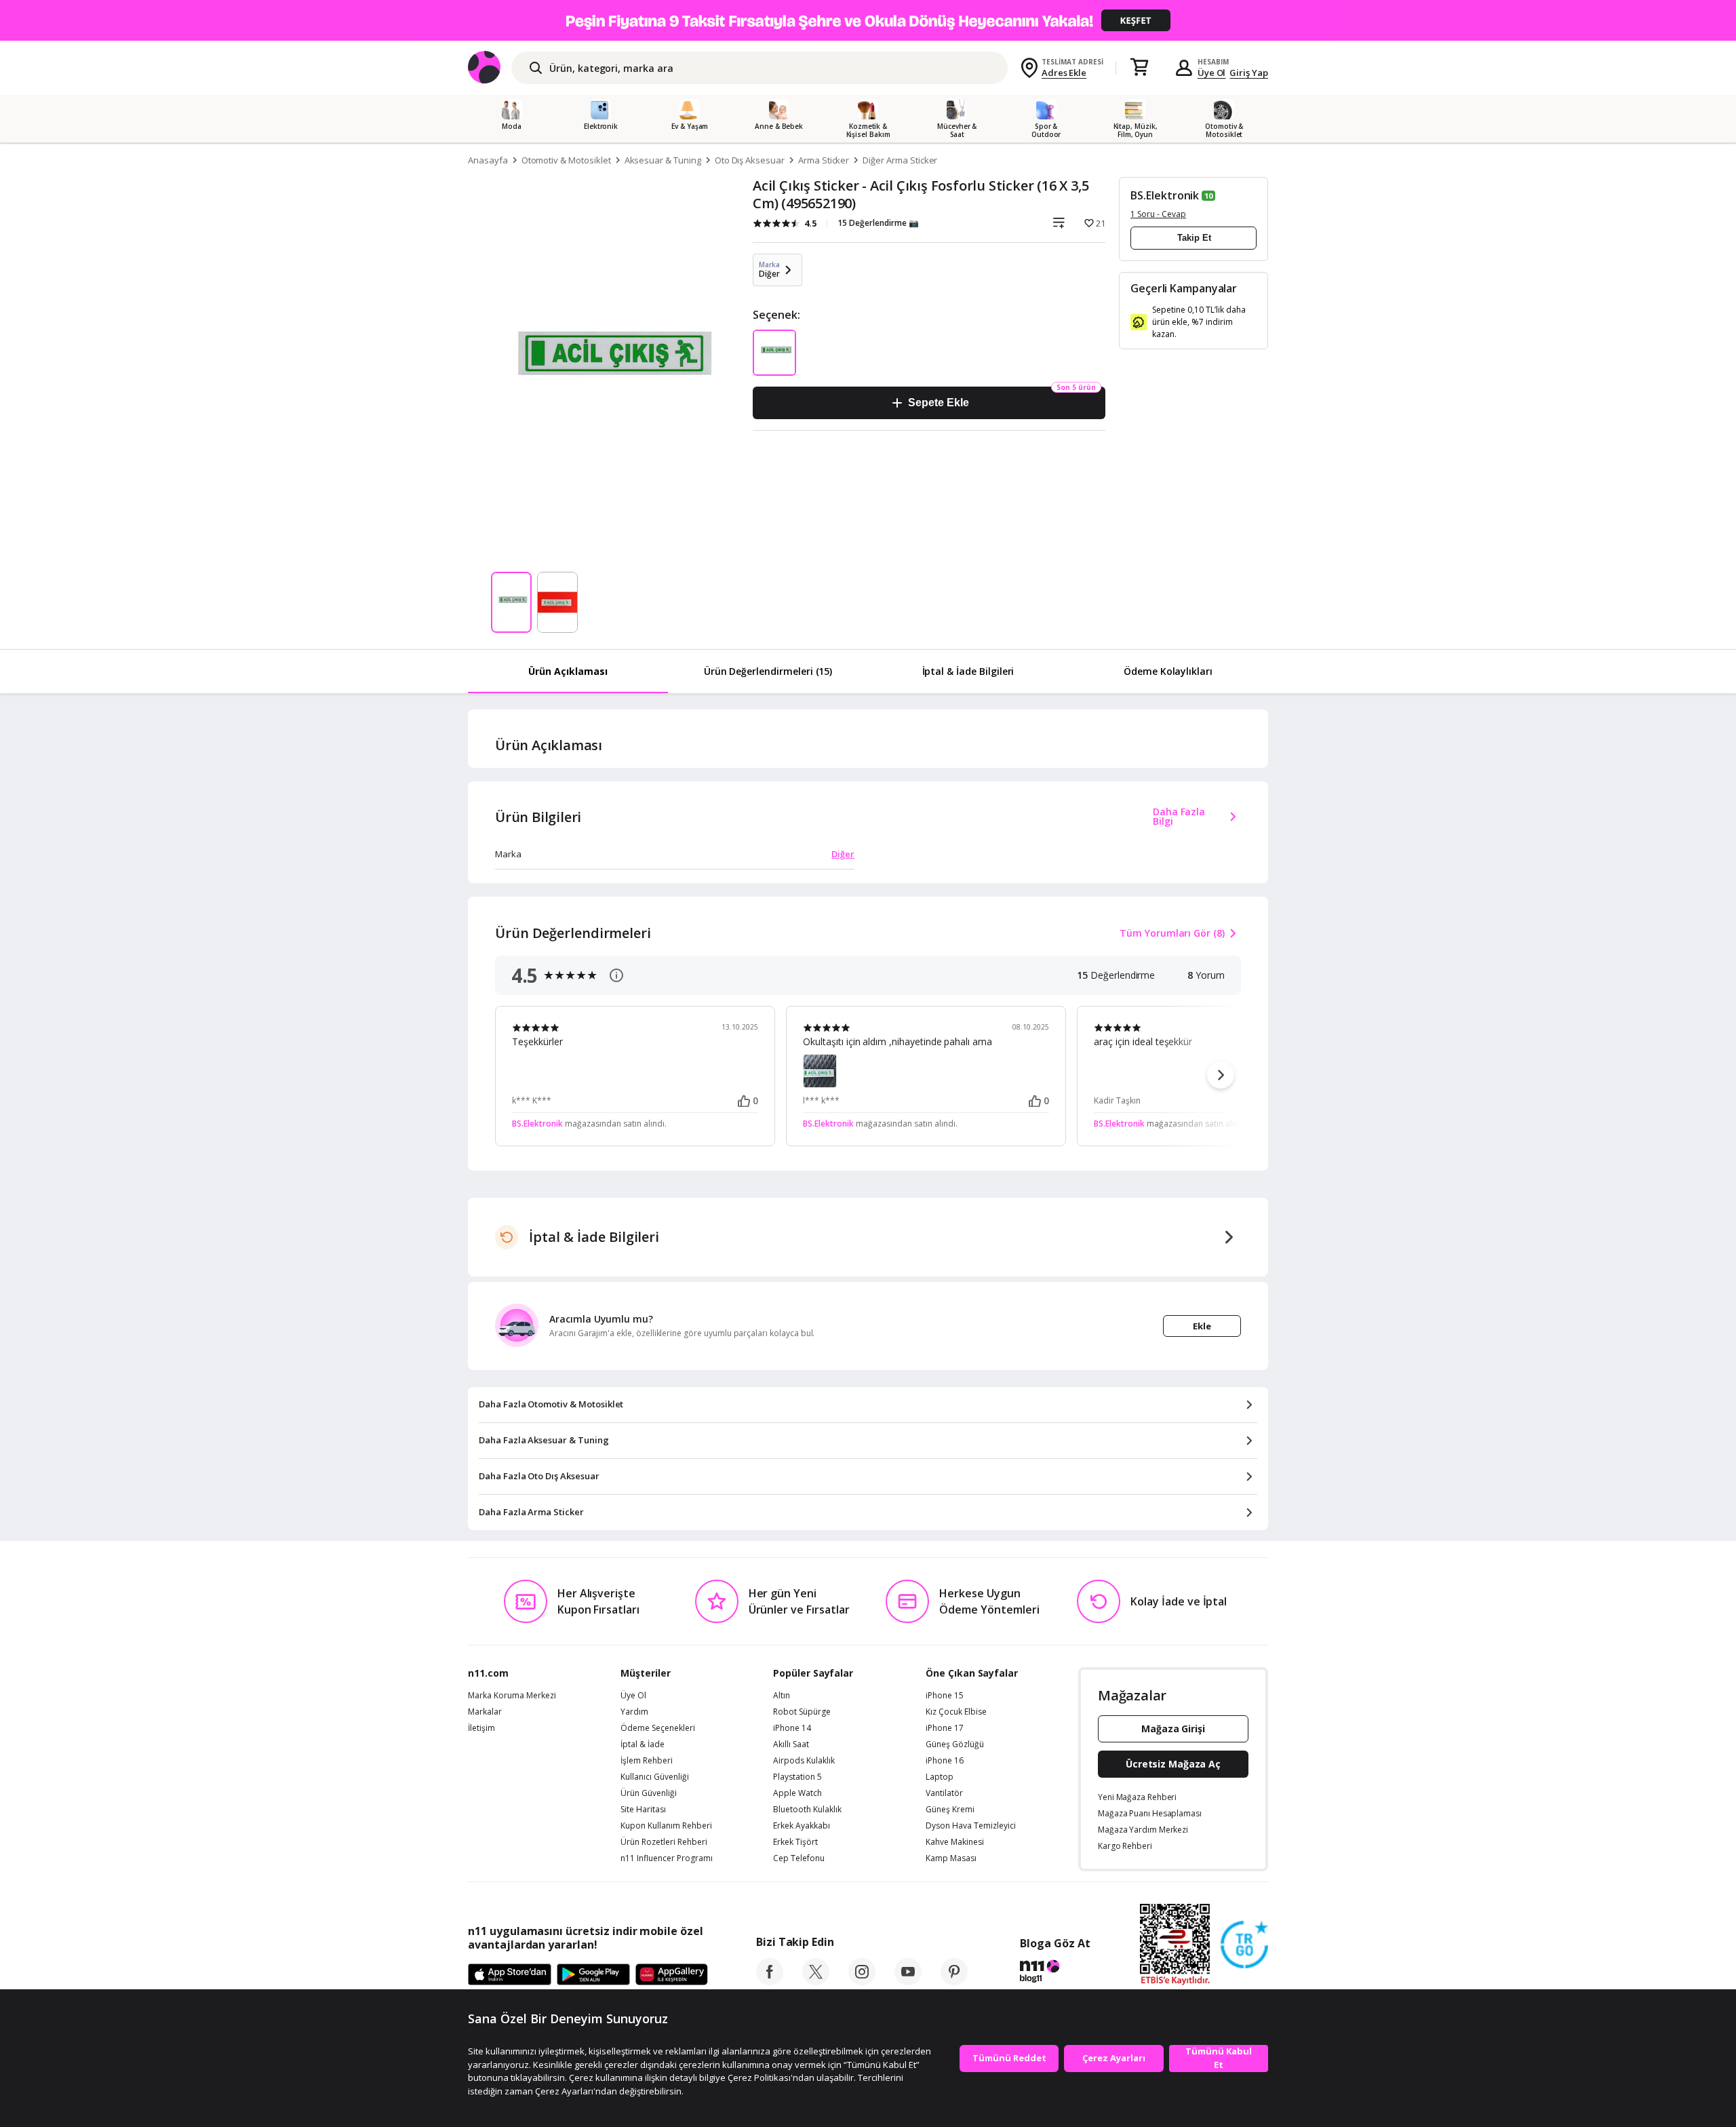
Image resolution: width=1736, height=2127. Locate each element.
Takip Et (1194, 238)
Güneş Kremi (950, 1810)
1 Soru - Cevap (1158, 214)
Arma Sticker (824, 160)
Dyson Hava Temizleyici (971, 1826)
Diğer (843, 854)
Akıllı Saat (791, 1744)
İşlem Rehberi (647, 1761)
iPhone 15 (945, 1696)
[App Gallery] (672, 1975)
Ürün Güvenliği (649, 1793)
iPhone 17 (945, 1728)
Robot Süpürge (802, 1712)
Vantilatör (944, 1793)
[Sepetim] (1139, 68)
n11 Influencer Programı (667, 1858)
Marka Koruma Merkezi (512, 1696)
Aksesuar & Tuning (663, 160)
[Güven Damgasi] (1244, 1945)
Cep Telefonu (799, 1858)
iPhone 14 (792, 1728)
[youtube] (908, 1981)
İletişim (481, 1728)
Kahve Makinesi (955, 1842)
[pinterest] (954, 1981)
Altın (782, 1696)
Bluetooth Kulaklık (807, 1810)
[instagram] (862, 1981)
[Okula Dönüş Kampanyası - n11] (868, 20)
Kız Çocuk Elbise (956, 1712)
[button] (1221, 1075)
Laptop (940, 1777)
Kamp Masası (951, 1858)
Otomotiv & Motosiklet (566, 160)
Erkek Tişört (795, 1842)
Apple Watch (797, 1793)
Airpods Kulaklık (804, 1761)
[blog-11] (1055, 1973)
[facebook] (770, 1981)
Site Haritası (643, 1810)
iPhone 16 (945, 1761)
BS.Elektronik (1165, 195)
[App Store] (510, 1975)
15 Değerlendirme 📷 (878, 223)
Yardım (634, 1712)
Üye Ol (1212, 73)
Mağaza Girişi (1173, 1729)
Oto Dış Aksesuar (750, 160)
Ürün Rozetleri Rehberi (664, 1842)
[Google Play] (593, 1975)
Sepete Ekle (938, 403)
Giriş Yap (1249, 73)
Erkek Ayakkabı (802, 1826)
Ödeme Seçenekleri (658, 1728)
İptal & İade (643, 1744)
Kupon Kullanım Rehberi (666, 1826)
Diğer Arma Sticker (900, 160)
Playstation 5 (797, 1777)
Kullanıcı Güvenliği (655, 1777)
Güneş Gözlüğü (955, 1744)
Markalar (485, 1712)
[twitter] (816, 1981)
